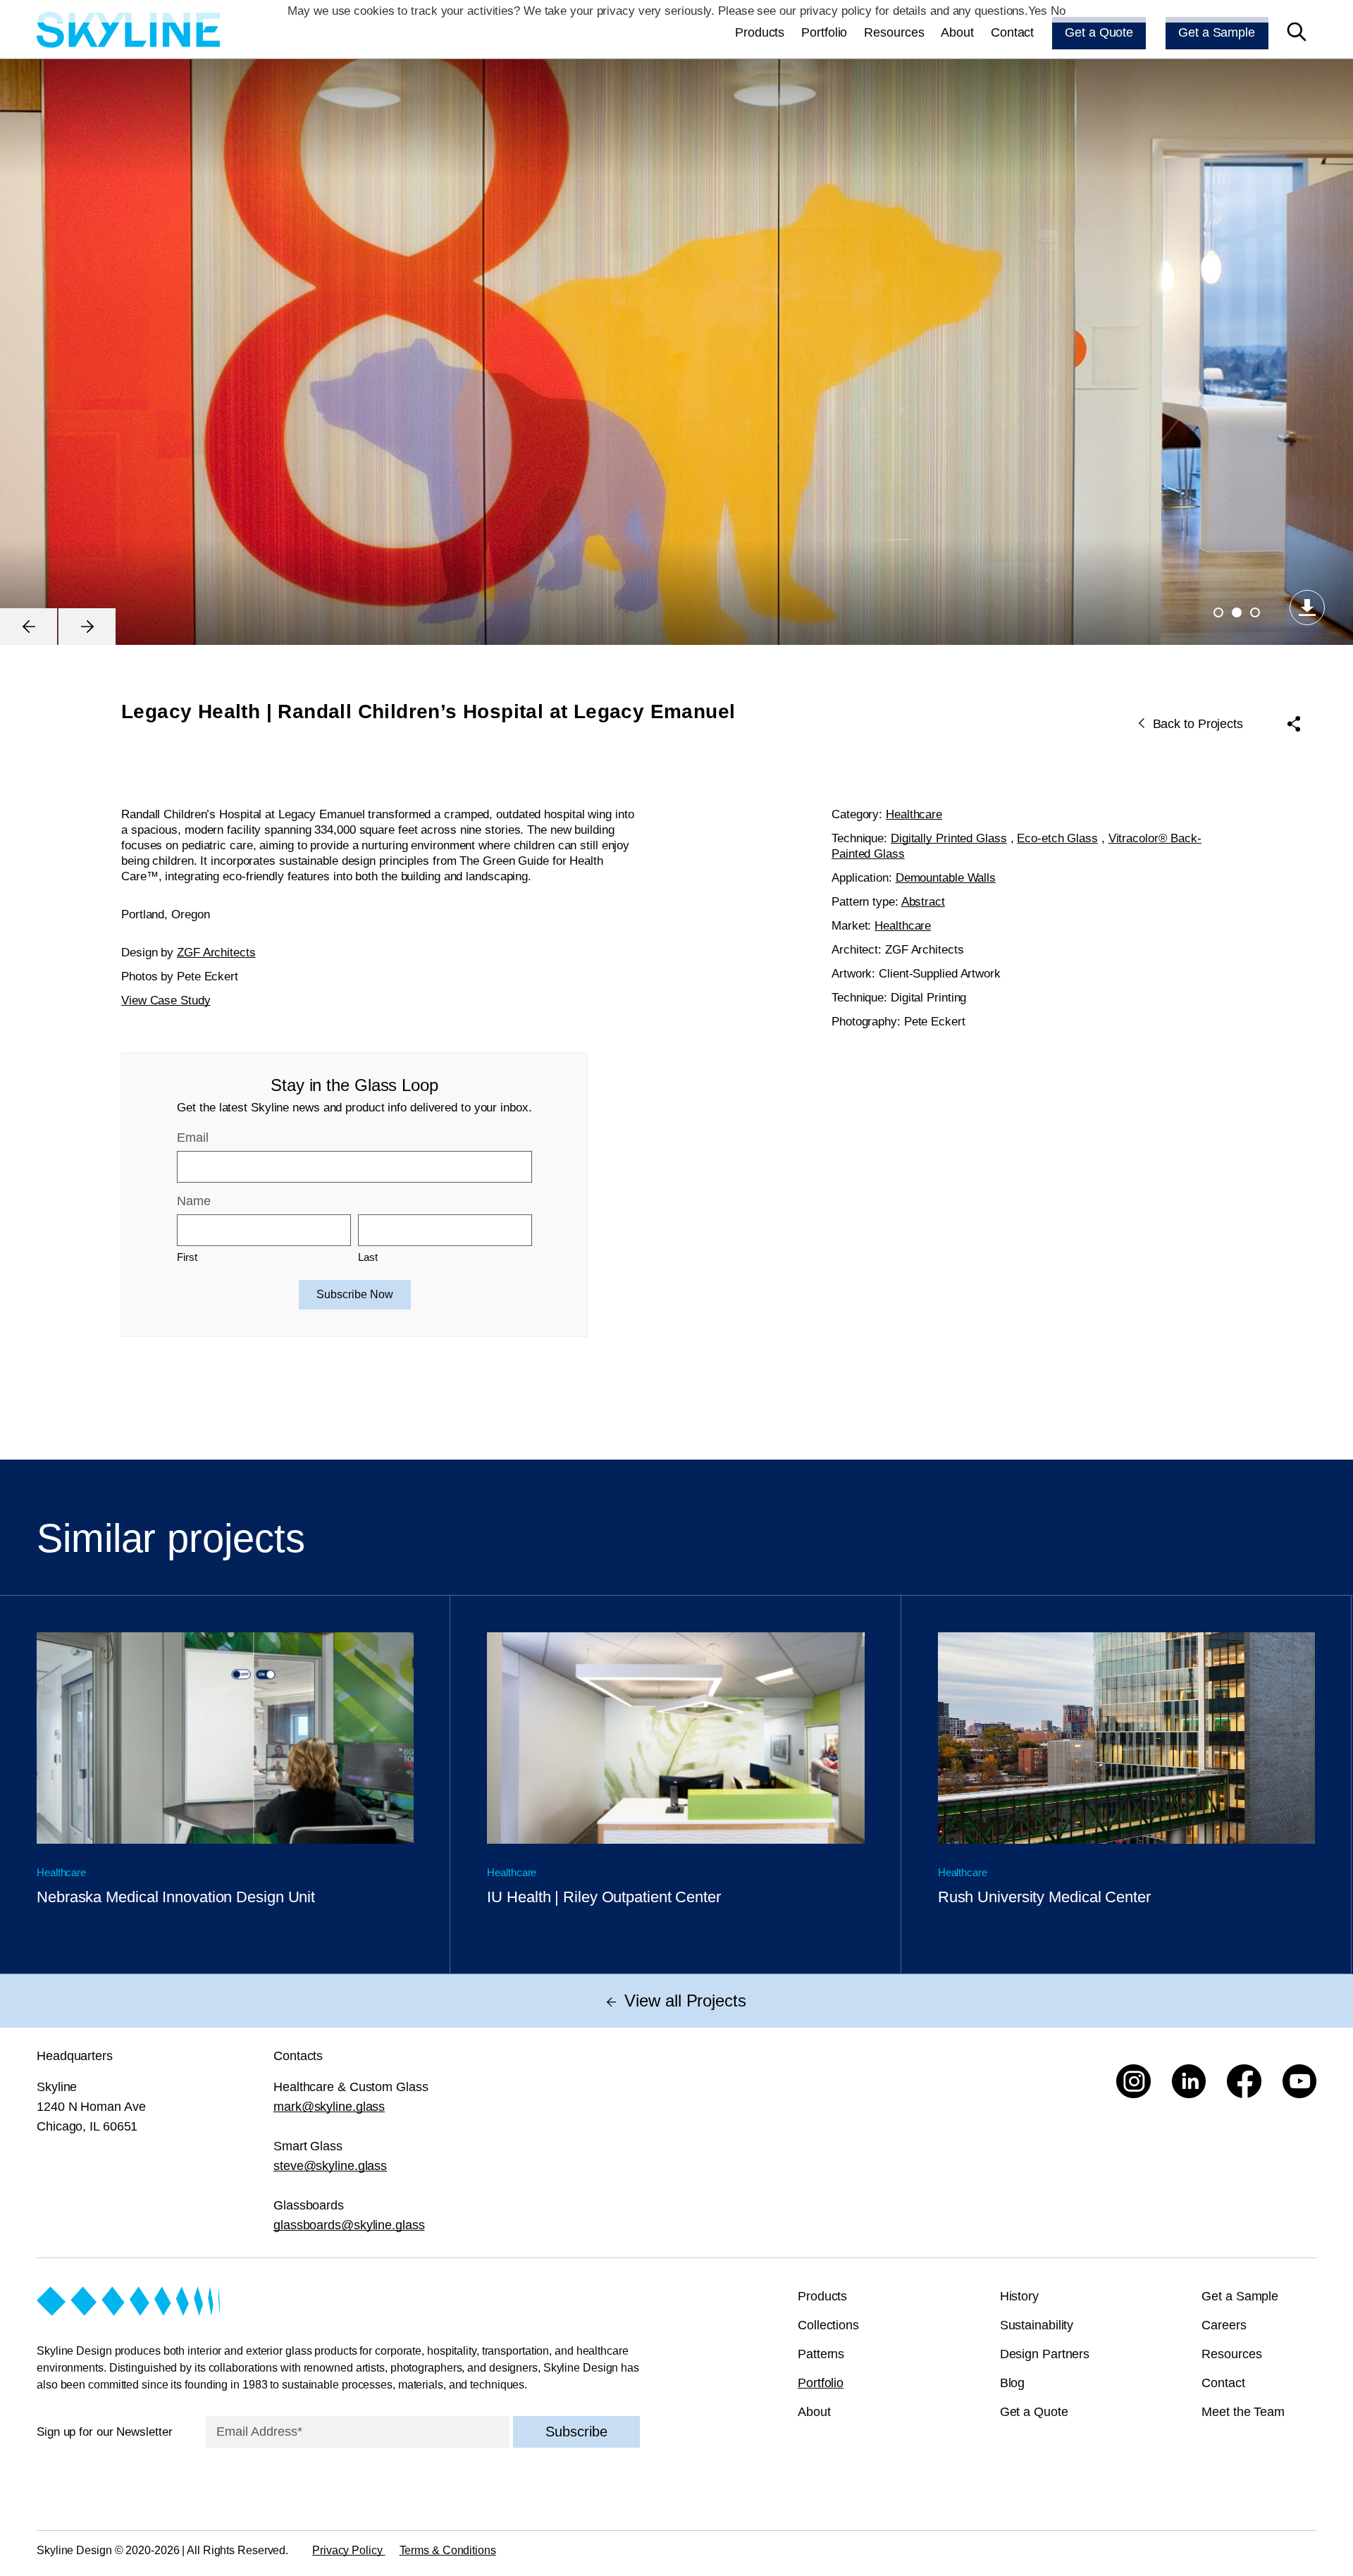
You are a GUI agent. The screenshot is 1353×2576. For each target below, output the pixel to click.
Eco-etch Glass (1057, 838)
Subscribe (576, 2432)
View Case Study (166, 1000)
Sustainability (1037, 2325)
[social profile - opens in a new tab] (1133, 2082)
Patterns (821, 2354)
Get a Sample (1217, 32)
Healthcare (914, 814)
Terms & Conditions (448, 2550)
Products (760, 32)
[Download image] (1307, 608)
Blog (1013, 2383)
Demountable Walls (946, 878)
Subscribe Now (355, 1294)
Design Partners (1045, 2354)
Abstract (923, 902)
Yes (1038, 11)
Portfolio (824, 32)
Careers (1224, 2325)
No (1058, 11)
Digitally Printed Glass (949, 838)
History (1019, 2296)
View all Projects (685, 2001)
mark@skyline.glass (329, 2107)
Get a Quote (1099, 32)
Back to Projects (1198, 724)
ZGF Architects (216, 953)
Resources (894, 32)
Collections (828, 2325)
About (957, 32)
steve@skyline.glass (330, 2166)
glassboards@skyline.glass (349, 2225)
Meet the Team (1243, 2412)
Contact (1012, 32)
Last (368, 1257)
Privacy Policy (349, 2550)
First (187, 1257)
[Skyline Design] (128, 32)
